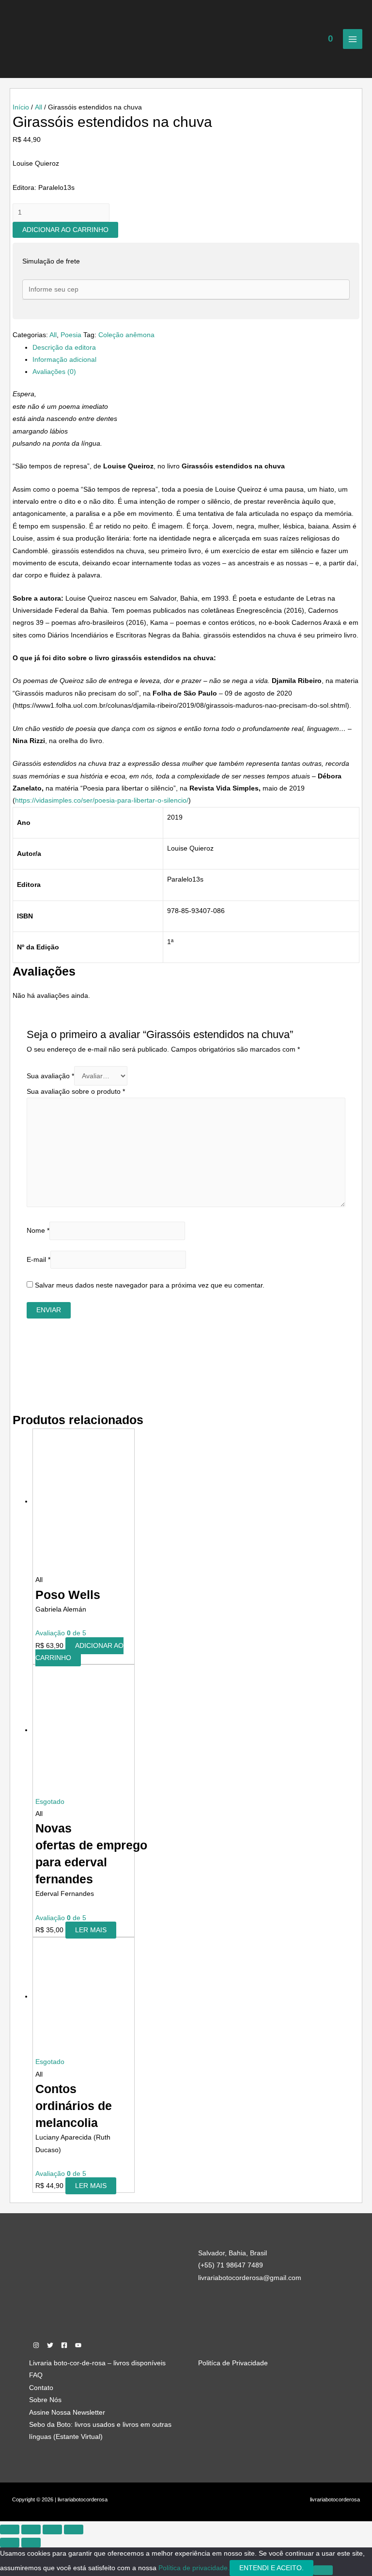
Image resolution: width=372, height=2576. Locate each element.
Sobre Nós (45, 2400)
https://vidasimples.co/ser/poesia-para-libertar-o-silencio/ (102, 800)
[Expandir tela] (31, 2529)
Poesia (71, 335)
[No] (323, 2570)
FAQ (36, 2375)
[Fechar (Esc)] (74, 2529)
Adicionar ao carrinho (65, 230)
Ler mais (91, 1930)
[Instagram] (36, 2345)
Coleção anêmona (126, 335)
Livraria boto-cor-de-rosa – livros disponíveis (97, 2363)
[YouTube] (78, 2345)
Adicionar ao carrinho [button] (79, 1652)
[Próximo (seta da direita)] (31, 2543)
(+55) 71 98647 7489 (231, 2265)
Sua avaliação (50, 1076)
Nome (38, 1231)
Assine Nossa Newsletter (67, 2413)
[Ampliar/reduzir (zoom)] (10, 2529)
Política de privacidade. (194, 2568)
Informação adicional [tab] (64, 360)
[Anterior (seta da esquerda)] (10, 2543)
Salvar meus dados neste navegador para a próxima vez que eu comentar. (150, 1285)
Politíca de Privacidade (233, 2363)
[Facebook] (64, 2345)
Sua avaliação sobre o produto (76, 1092)
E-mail (39, 1260)
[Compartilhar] (52, 2529)
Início (21, 107)
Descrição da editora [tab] (64, 348)
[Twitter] (50, 2345)
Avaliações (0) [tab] (54, 372)
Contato (41, 2388)
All (39, 107)
